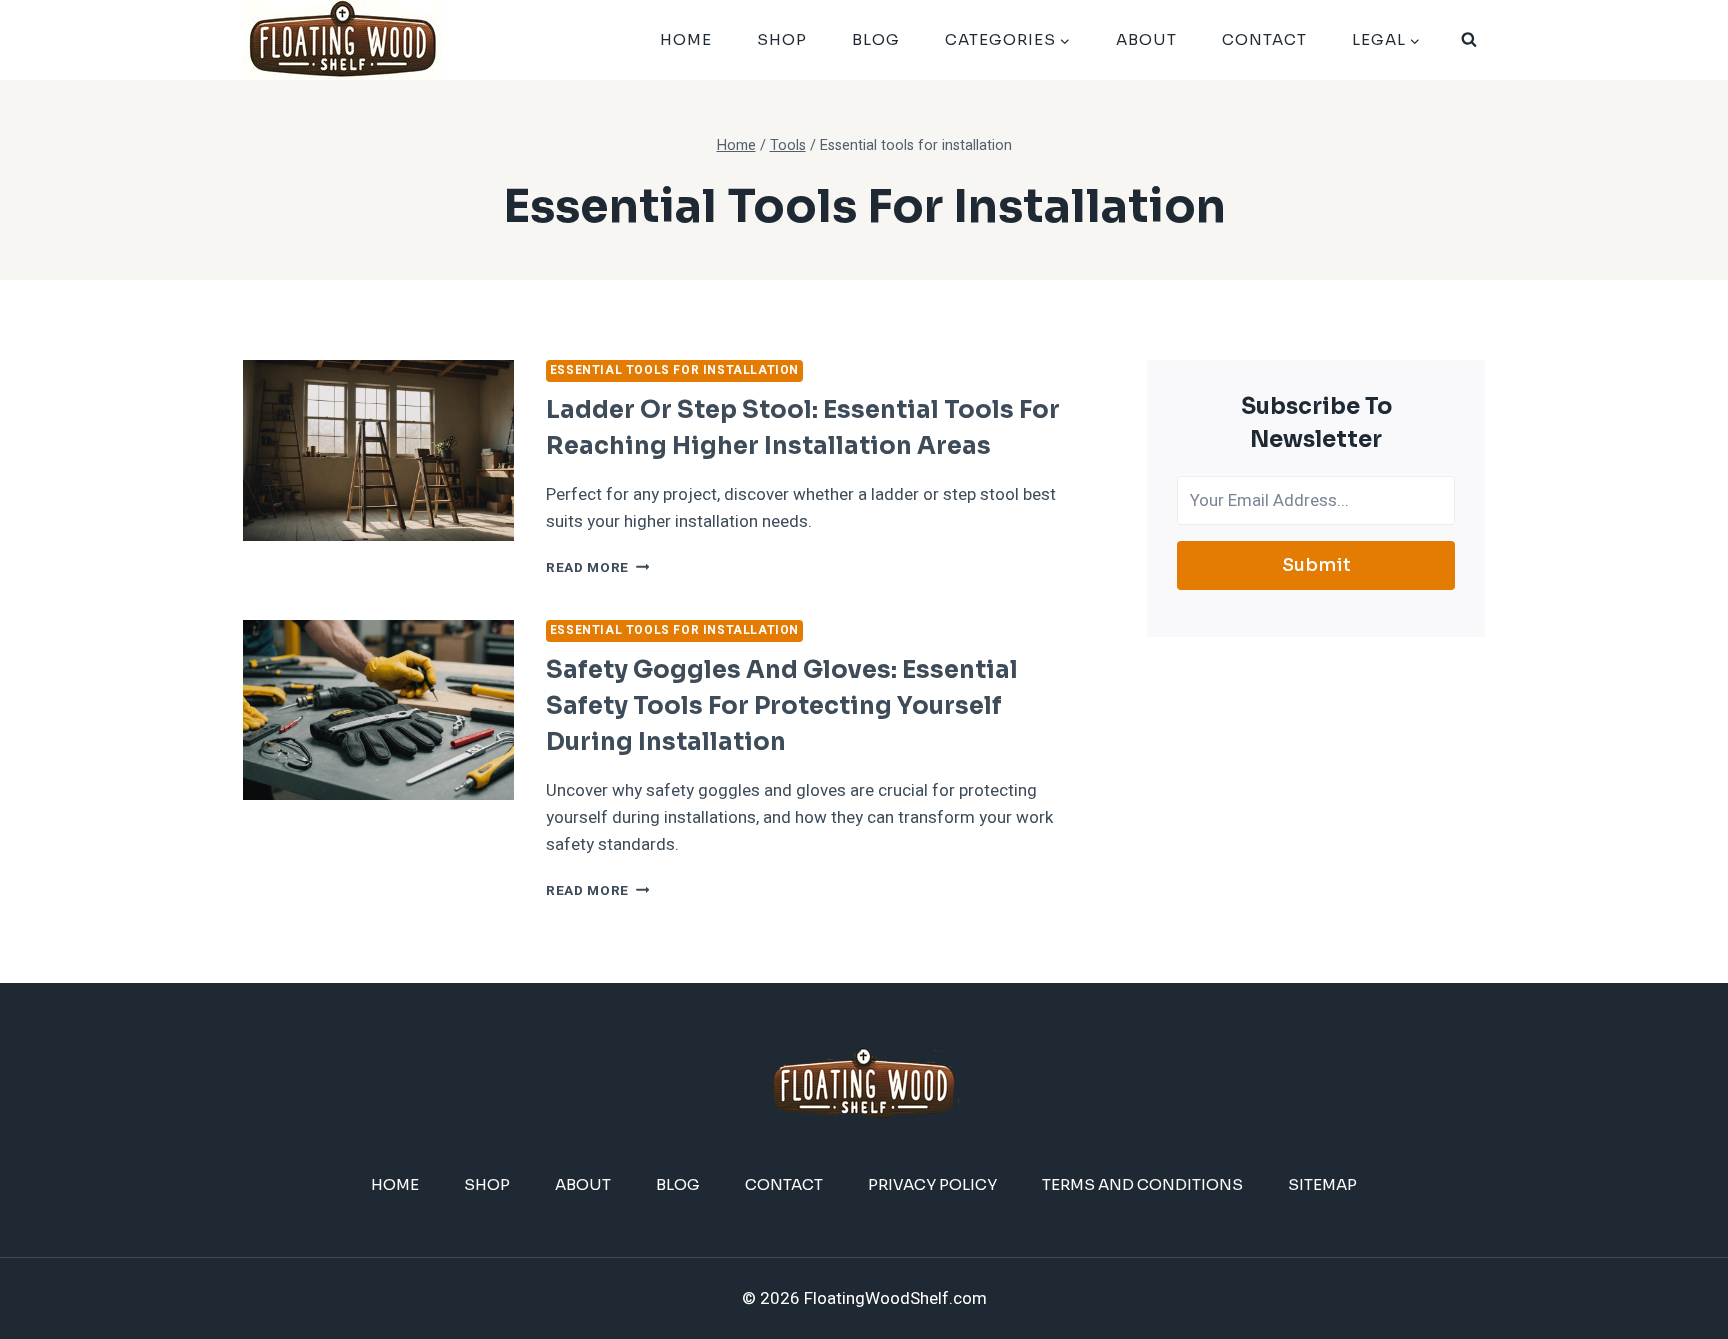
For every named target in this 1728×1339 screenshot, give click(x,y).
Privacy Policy (932, 1184)
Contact (1264, 39)
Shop (487, 1184)
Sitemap (1322, 1184)
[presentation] (378, 450)
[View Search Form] (1469, 40)
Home (686, 39)
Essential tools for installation (674, 370)
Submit (1316, 565)
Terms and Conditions (1142, 1184)
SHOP (782, 39)
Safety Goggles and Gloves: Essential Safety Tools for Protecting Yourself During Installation (782, 706)
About (1146, 39)
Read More (598, 568)
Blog (876, 39)
